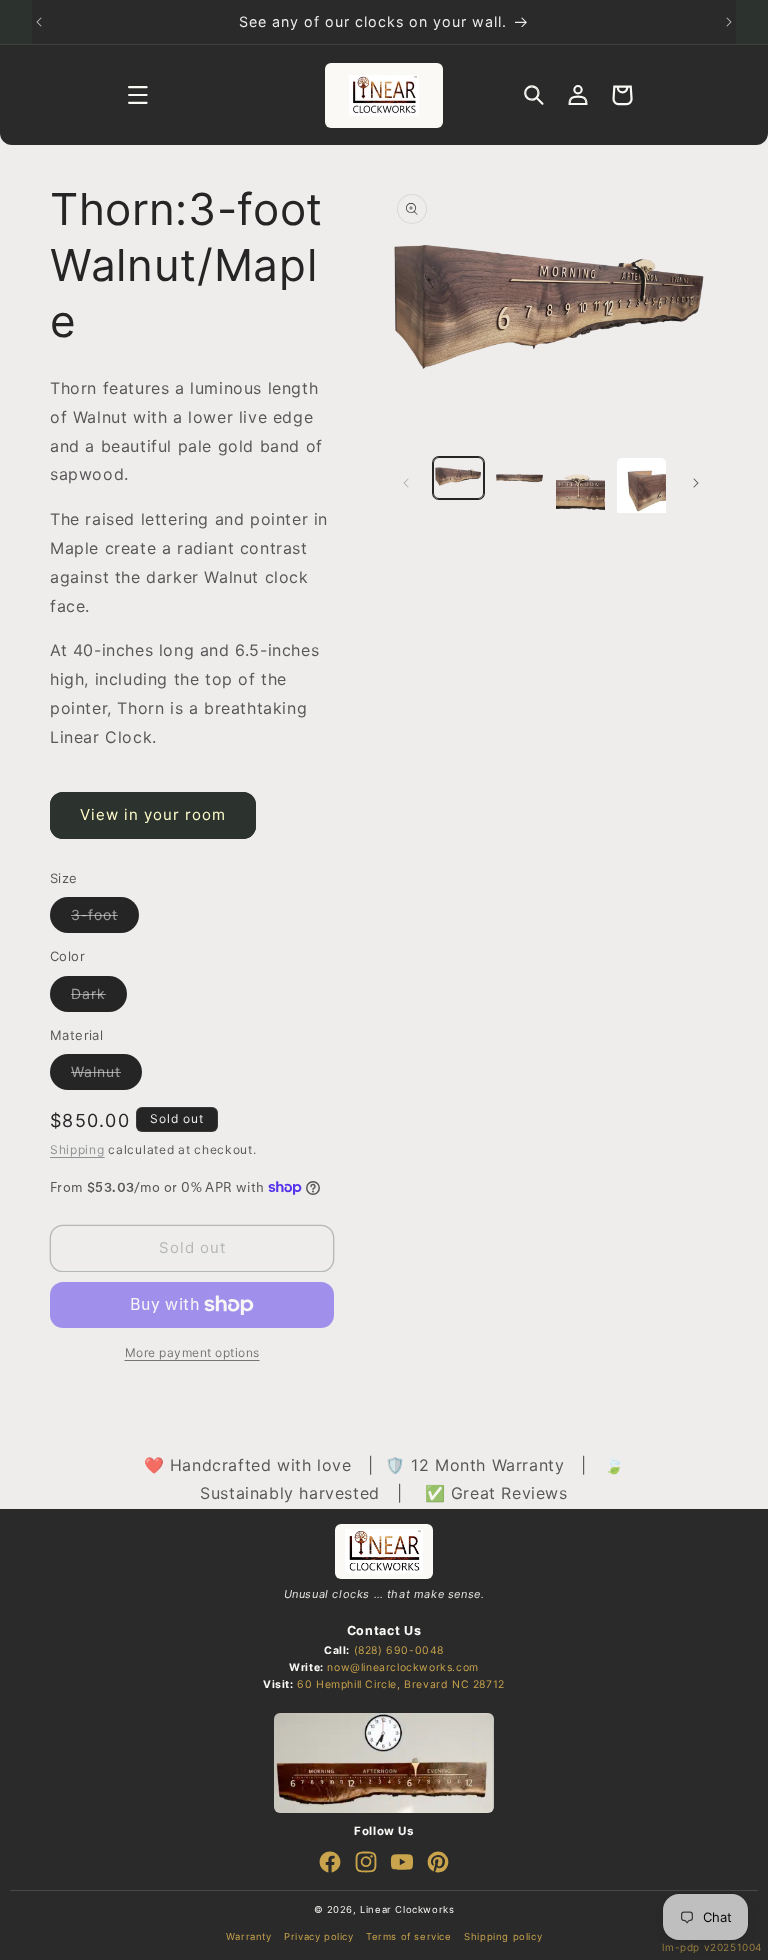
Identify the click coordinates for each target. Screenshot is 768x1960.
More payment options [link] (192, 1352)
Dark (99, 998)
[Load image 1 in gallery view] (458, 478)
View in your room (153, 814)
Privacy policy (318, 1936)
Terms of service (409, 1936)
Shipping (77, 1149)
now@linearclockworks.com (402, 1667)
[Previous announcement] (39, 22)
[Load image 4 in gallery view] (641, 492)
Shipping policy (503, 1936)
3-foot (105, 919)
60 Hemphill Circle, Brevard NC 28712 (401, 1684)
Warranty (249, 1936)
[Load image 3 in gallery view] (580, 492)
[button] (138, 95)
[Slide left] (406, 483)
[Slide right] (696, 483)
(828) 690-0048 (399, 1650)
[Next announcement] (729, 22)
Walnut (106, 1076)
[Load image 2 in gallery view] (519, 478)
